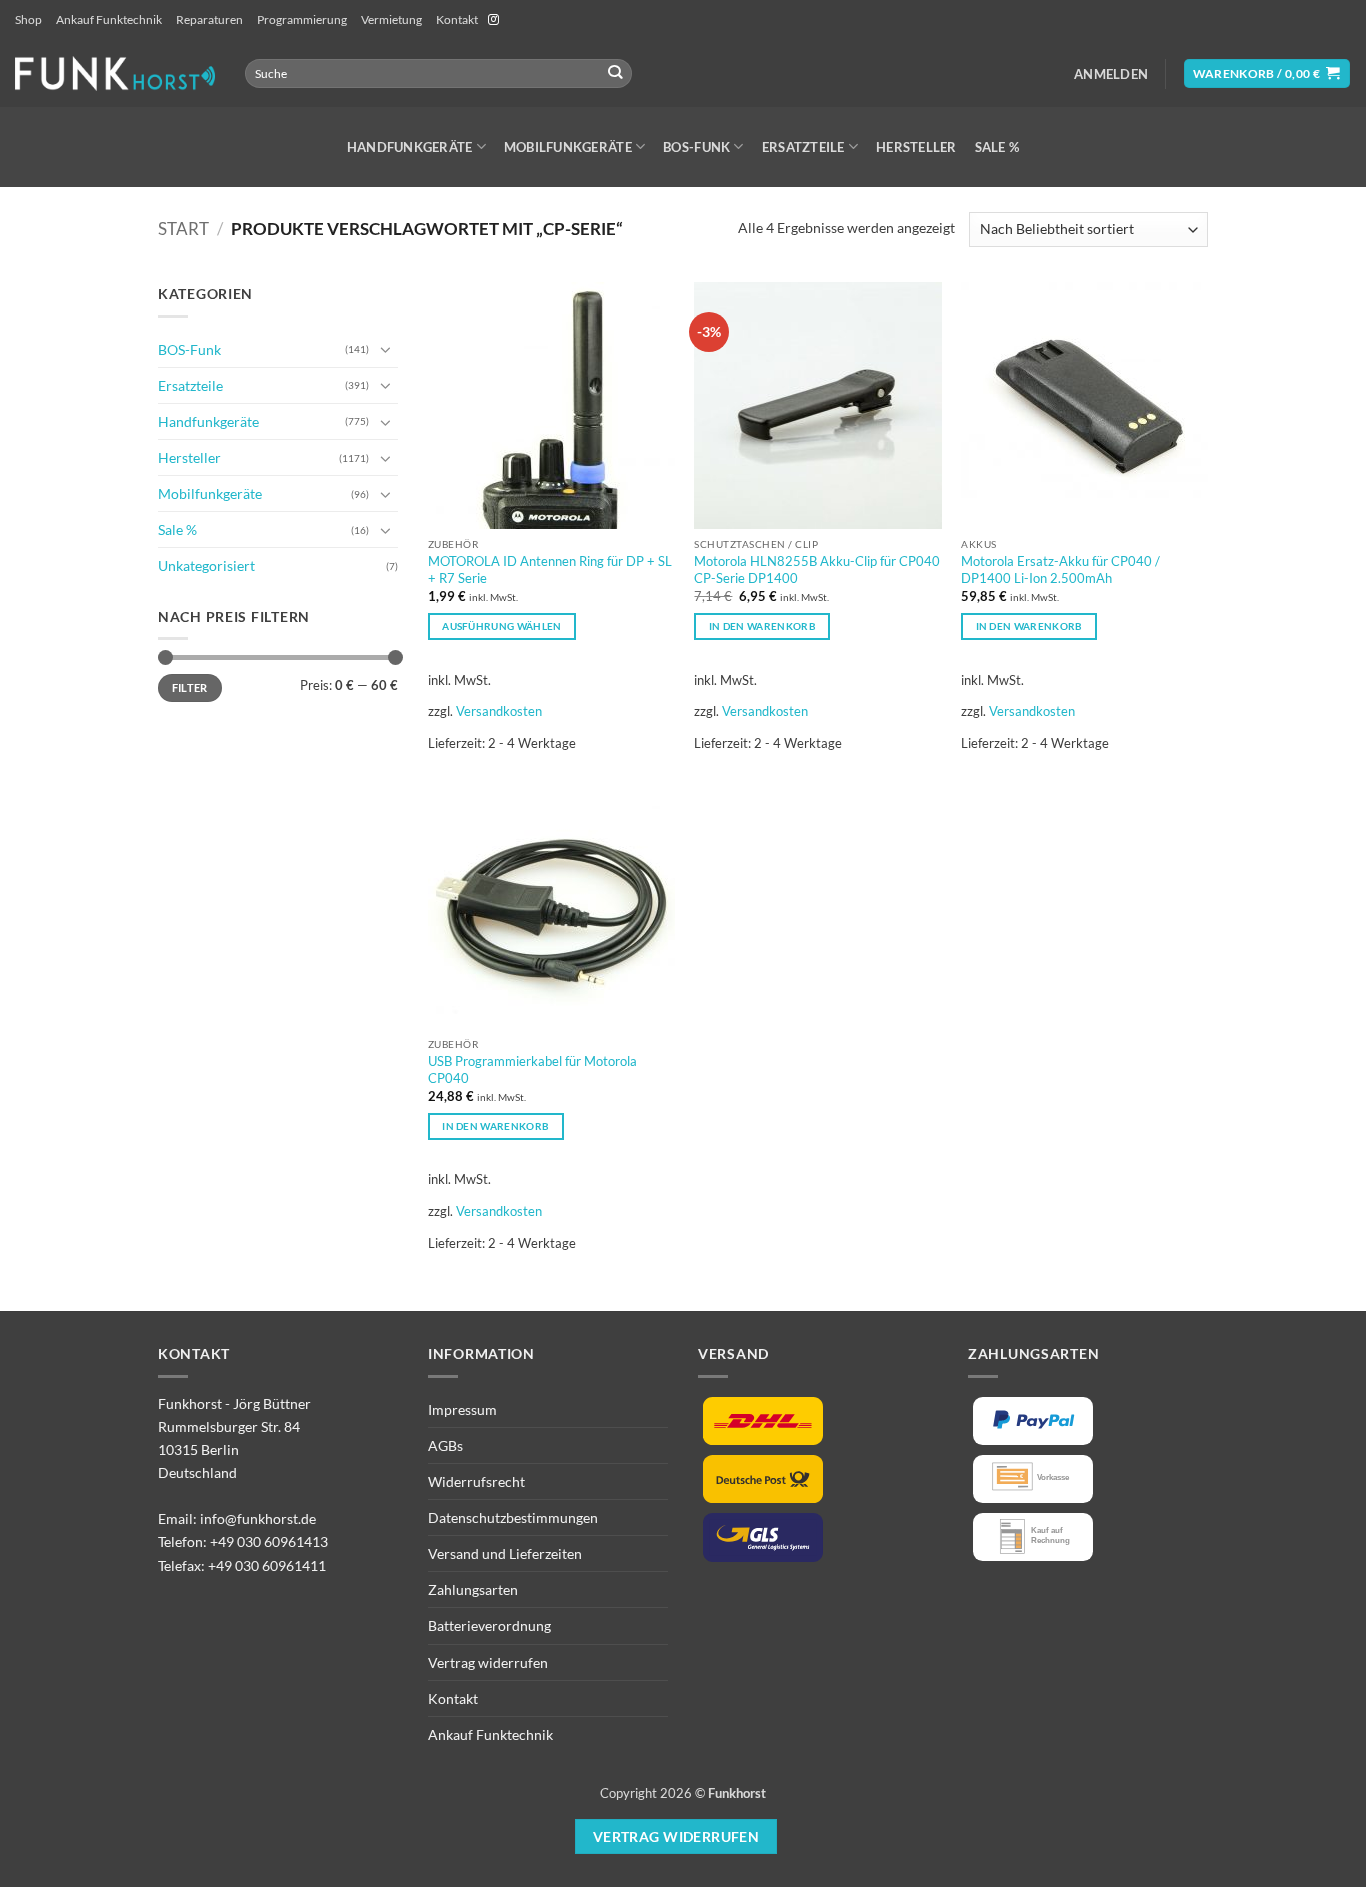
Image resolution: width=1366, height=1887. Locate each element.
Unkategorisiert (206, 565)
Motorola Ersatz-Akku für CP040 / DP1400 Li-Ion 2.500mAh (1060, 569)
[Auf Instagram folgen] (493, 20)
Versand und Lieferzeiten (505, 1553)
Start (183, 229)
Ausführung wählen (501, 626)
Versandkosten (499, 711)
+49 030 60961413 (269, 1541)
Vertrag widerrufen (488, 1662)
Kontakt (457, 19)
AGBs (445, 1445)
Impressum (462, 1409)
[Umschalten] (386, 349)
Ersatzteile (803, 147)
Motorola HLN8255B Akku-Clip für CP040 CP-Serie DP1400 (817, 569)
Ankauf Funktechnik (109, 19)
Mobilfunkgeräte (568, 147)
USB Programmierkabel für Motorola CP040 (532, 1069)
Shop (28, 19)
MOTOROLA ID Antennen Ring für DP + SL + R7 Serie (550, 569)
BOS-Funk (696, 147)
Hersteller (916, 147)
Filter (190, 687)
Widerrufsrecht (476, 1481)
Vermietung (391, 19)
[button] (1111, 74)
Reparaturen (209, 19)
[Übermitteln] (615, 73)
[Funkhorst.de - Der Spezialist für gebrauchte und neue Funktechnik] (115, 73)
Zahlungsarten (473, 1589)
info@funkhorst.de (258, 1518)
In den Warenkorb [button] (762, 626)
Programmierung (302, 19)
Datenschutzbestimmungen (513, 1517)
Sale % (997, 147)
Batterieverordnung (489, 1625)
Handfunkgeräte (410, 147)
